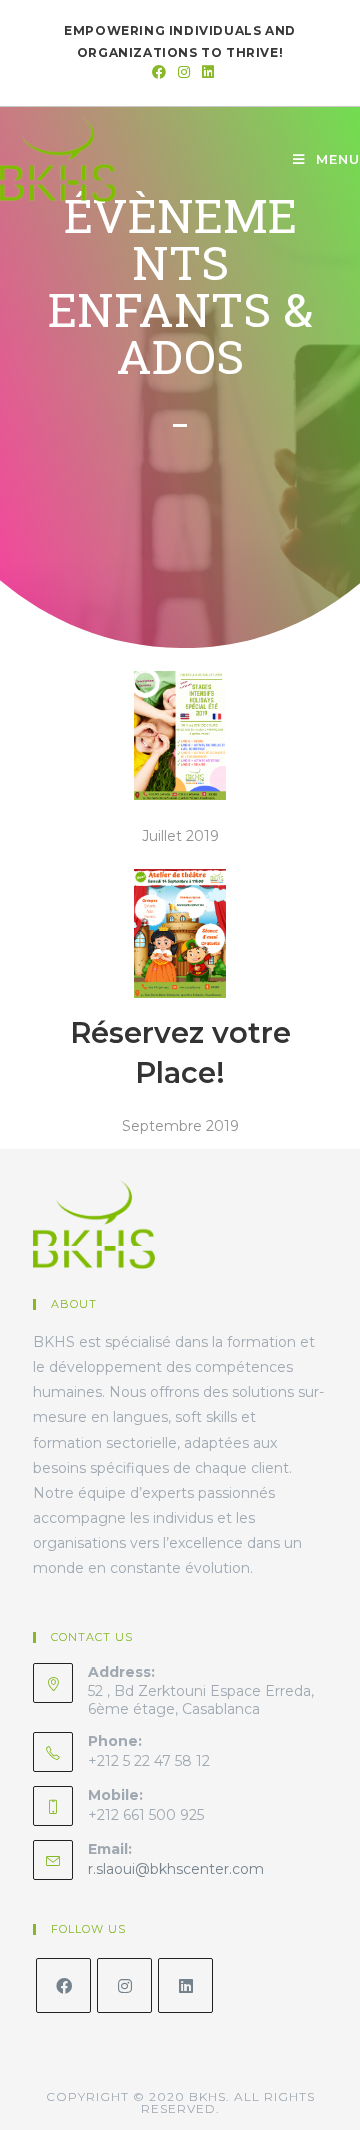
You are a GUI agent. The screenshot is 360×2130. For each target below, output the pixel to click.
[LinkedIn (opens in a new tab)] (205, 72)
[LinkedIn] (185, 1985)
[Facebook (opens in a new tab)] (159, 72)
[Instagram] (124, 1985)
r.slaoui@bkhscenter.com (176, 1869)
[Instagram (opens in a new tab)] (184, 72)
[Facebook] (63, 1985)
